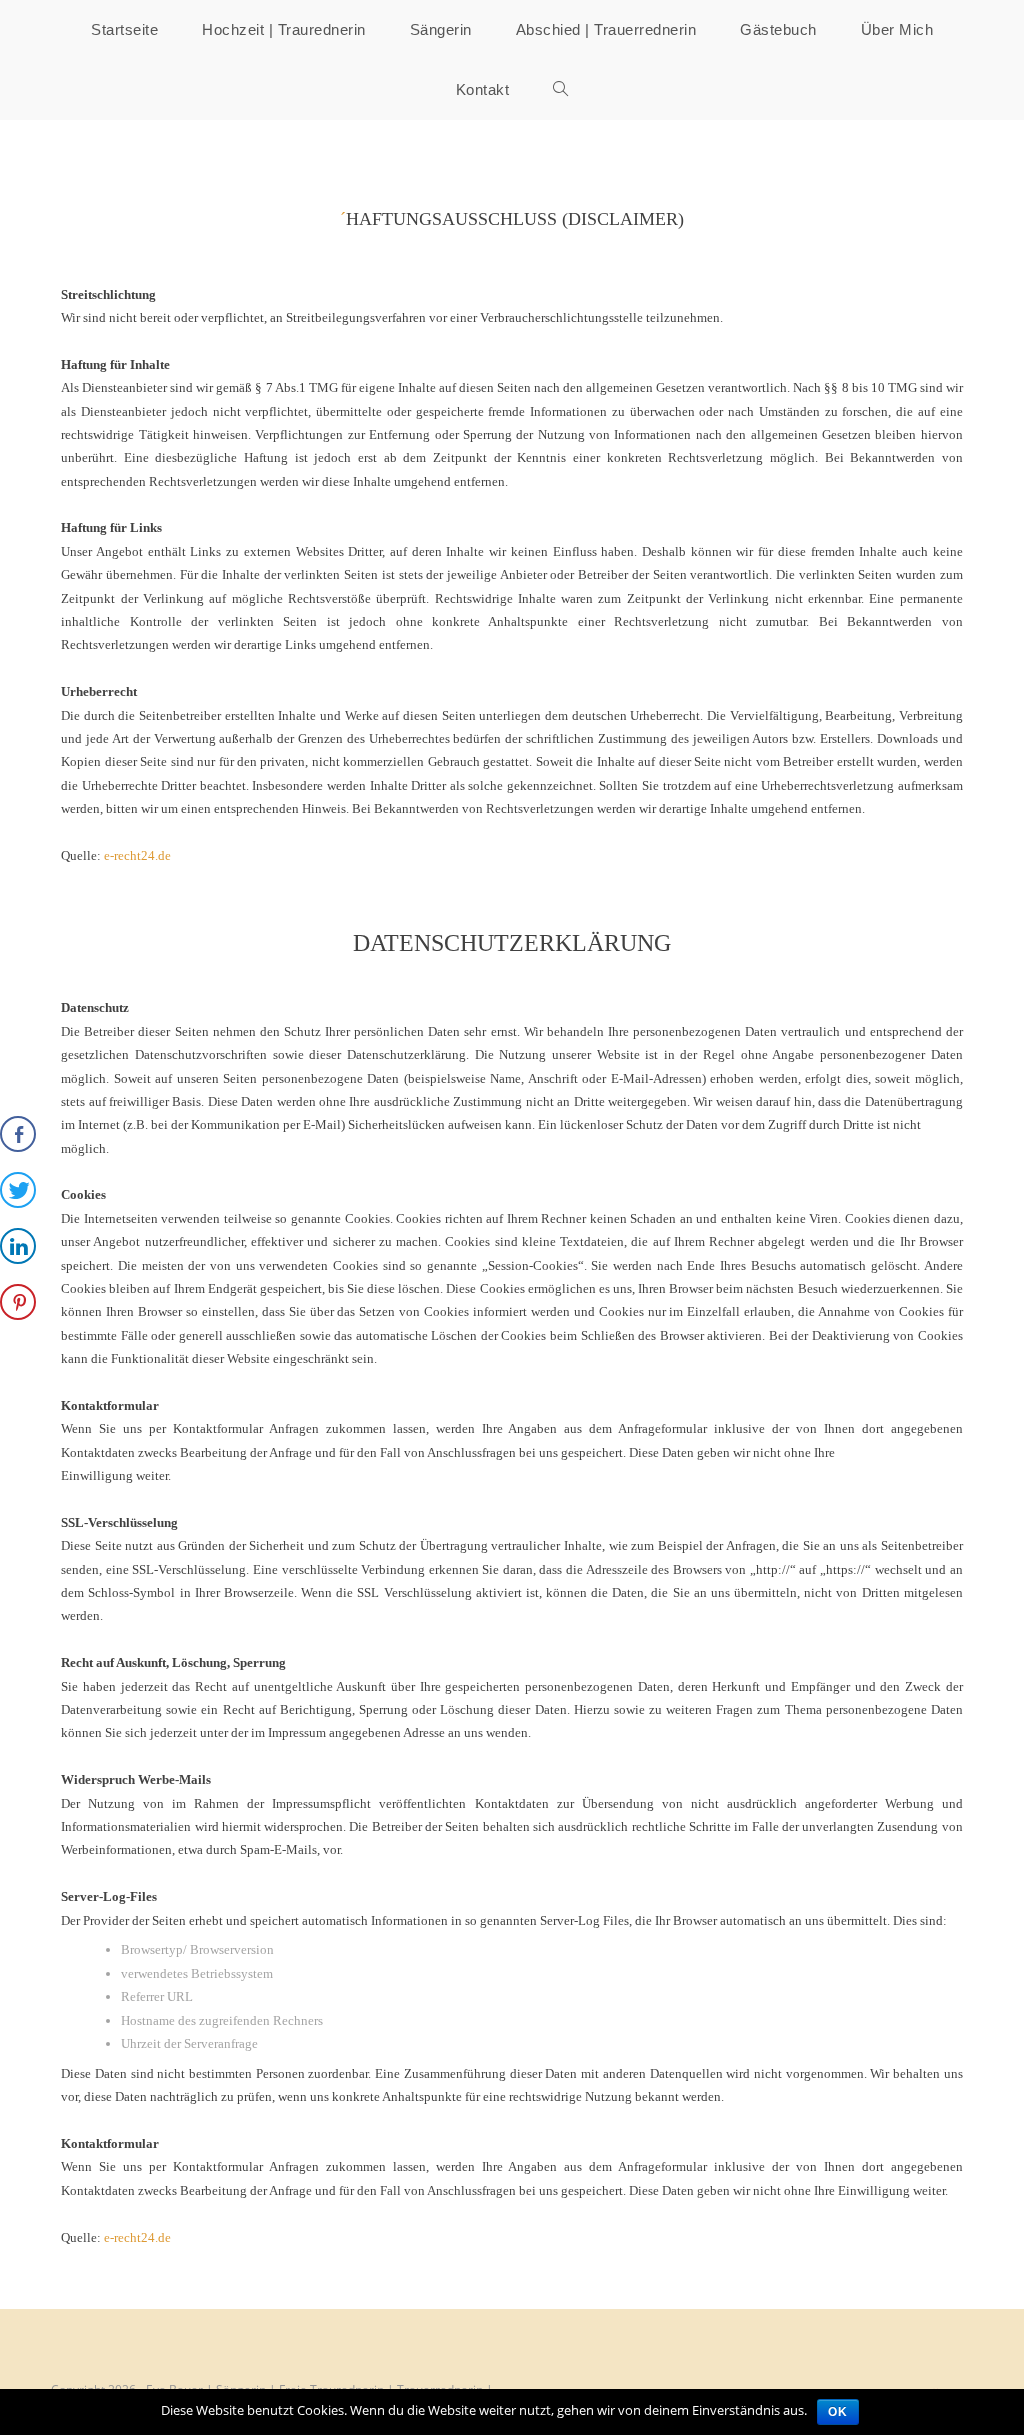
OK (838, 2412)
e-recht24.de (137, 855)
